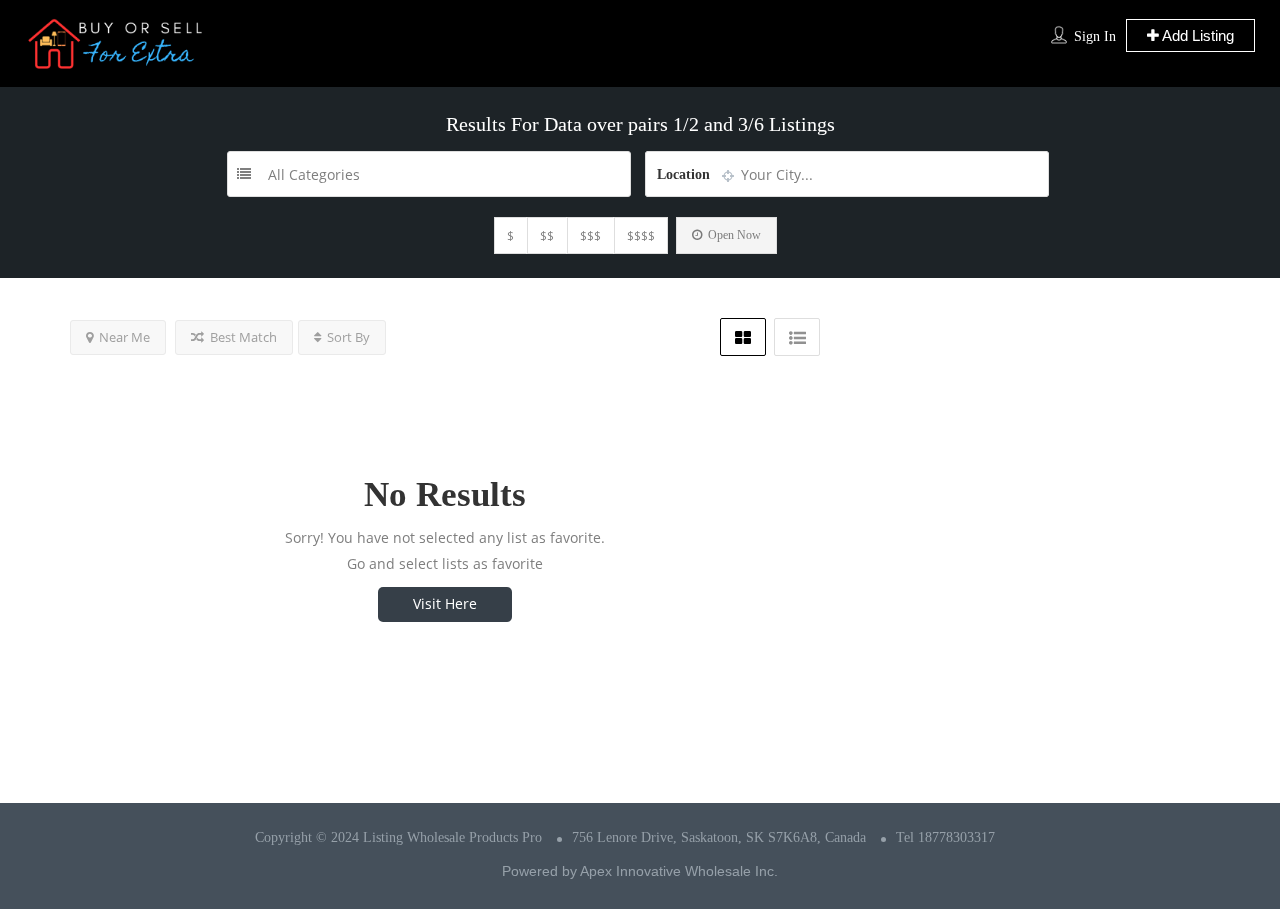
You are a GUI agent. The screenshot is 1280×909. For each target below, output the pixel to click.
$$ (547, 235)
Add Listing (1196, 35)
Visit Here (445, 603)
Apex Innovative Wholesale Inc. (679, 871)
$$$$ (641, 235)
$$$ (590, 235)
